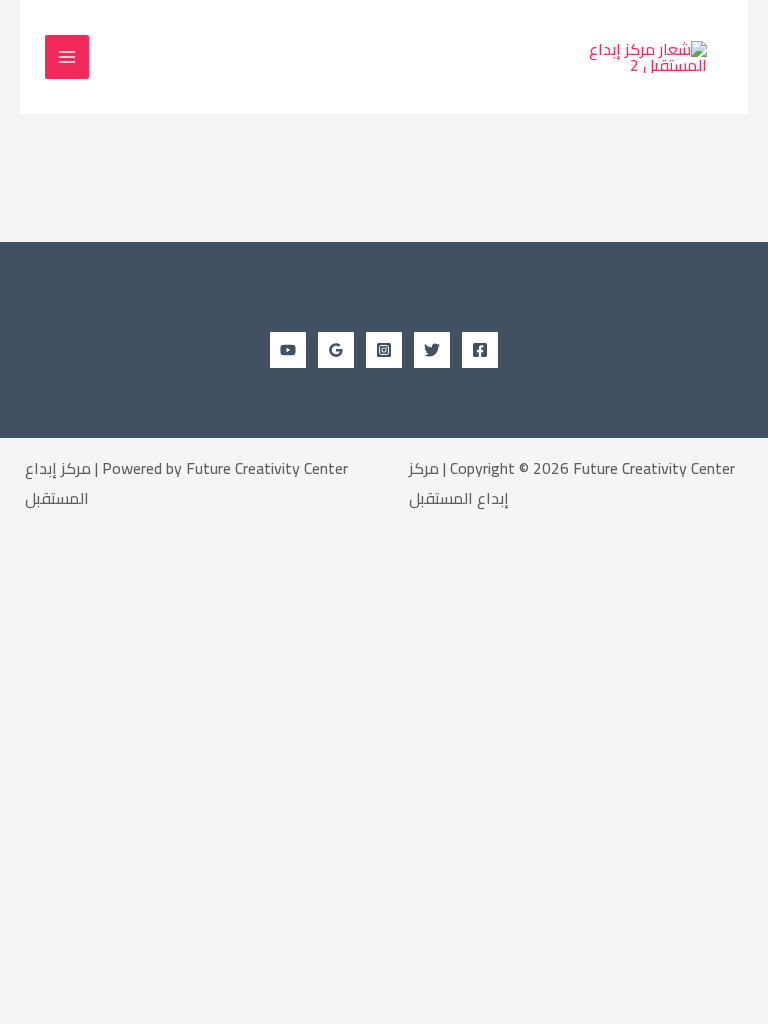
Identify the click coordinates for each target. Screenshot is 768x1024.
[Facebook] (480, 350)
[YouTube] (288, 350)
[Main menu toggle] (67, 57)
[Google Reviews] (336, 350)
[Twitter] (432, 350)
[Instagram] (384, 350)
